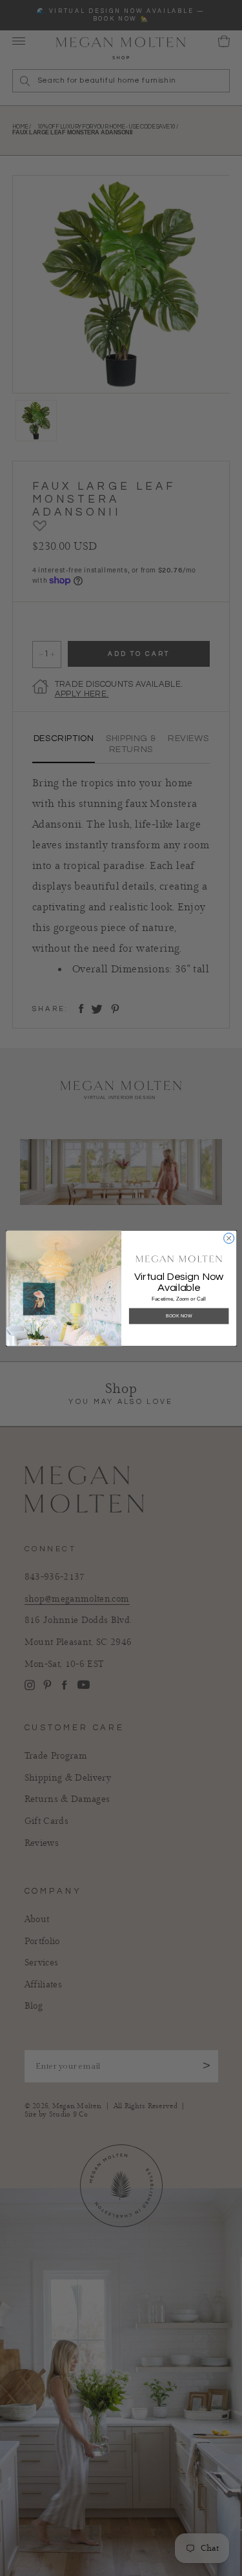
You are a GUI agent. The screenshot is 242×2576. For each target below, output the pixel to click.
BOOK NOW (178, 1315)
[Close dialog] (228, 1238)
